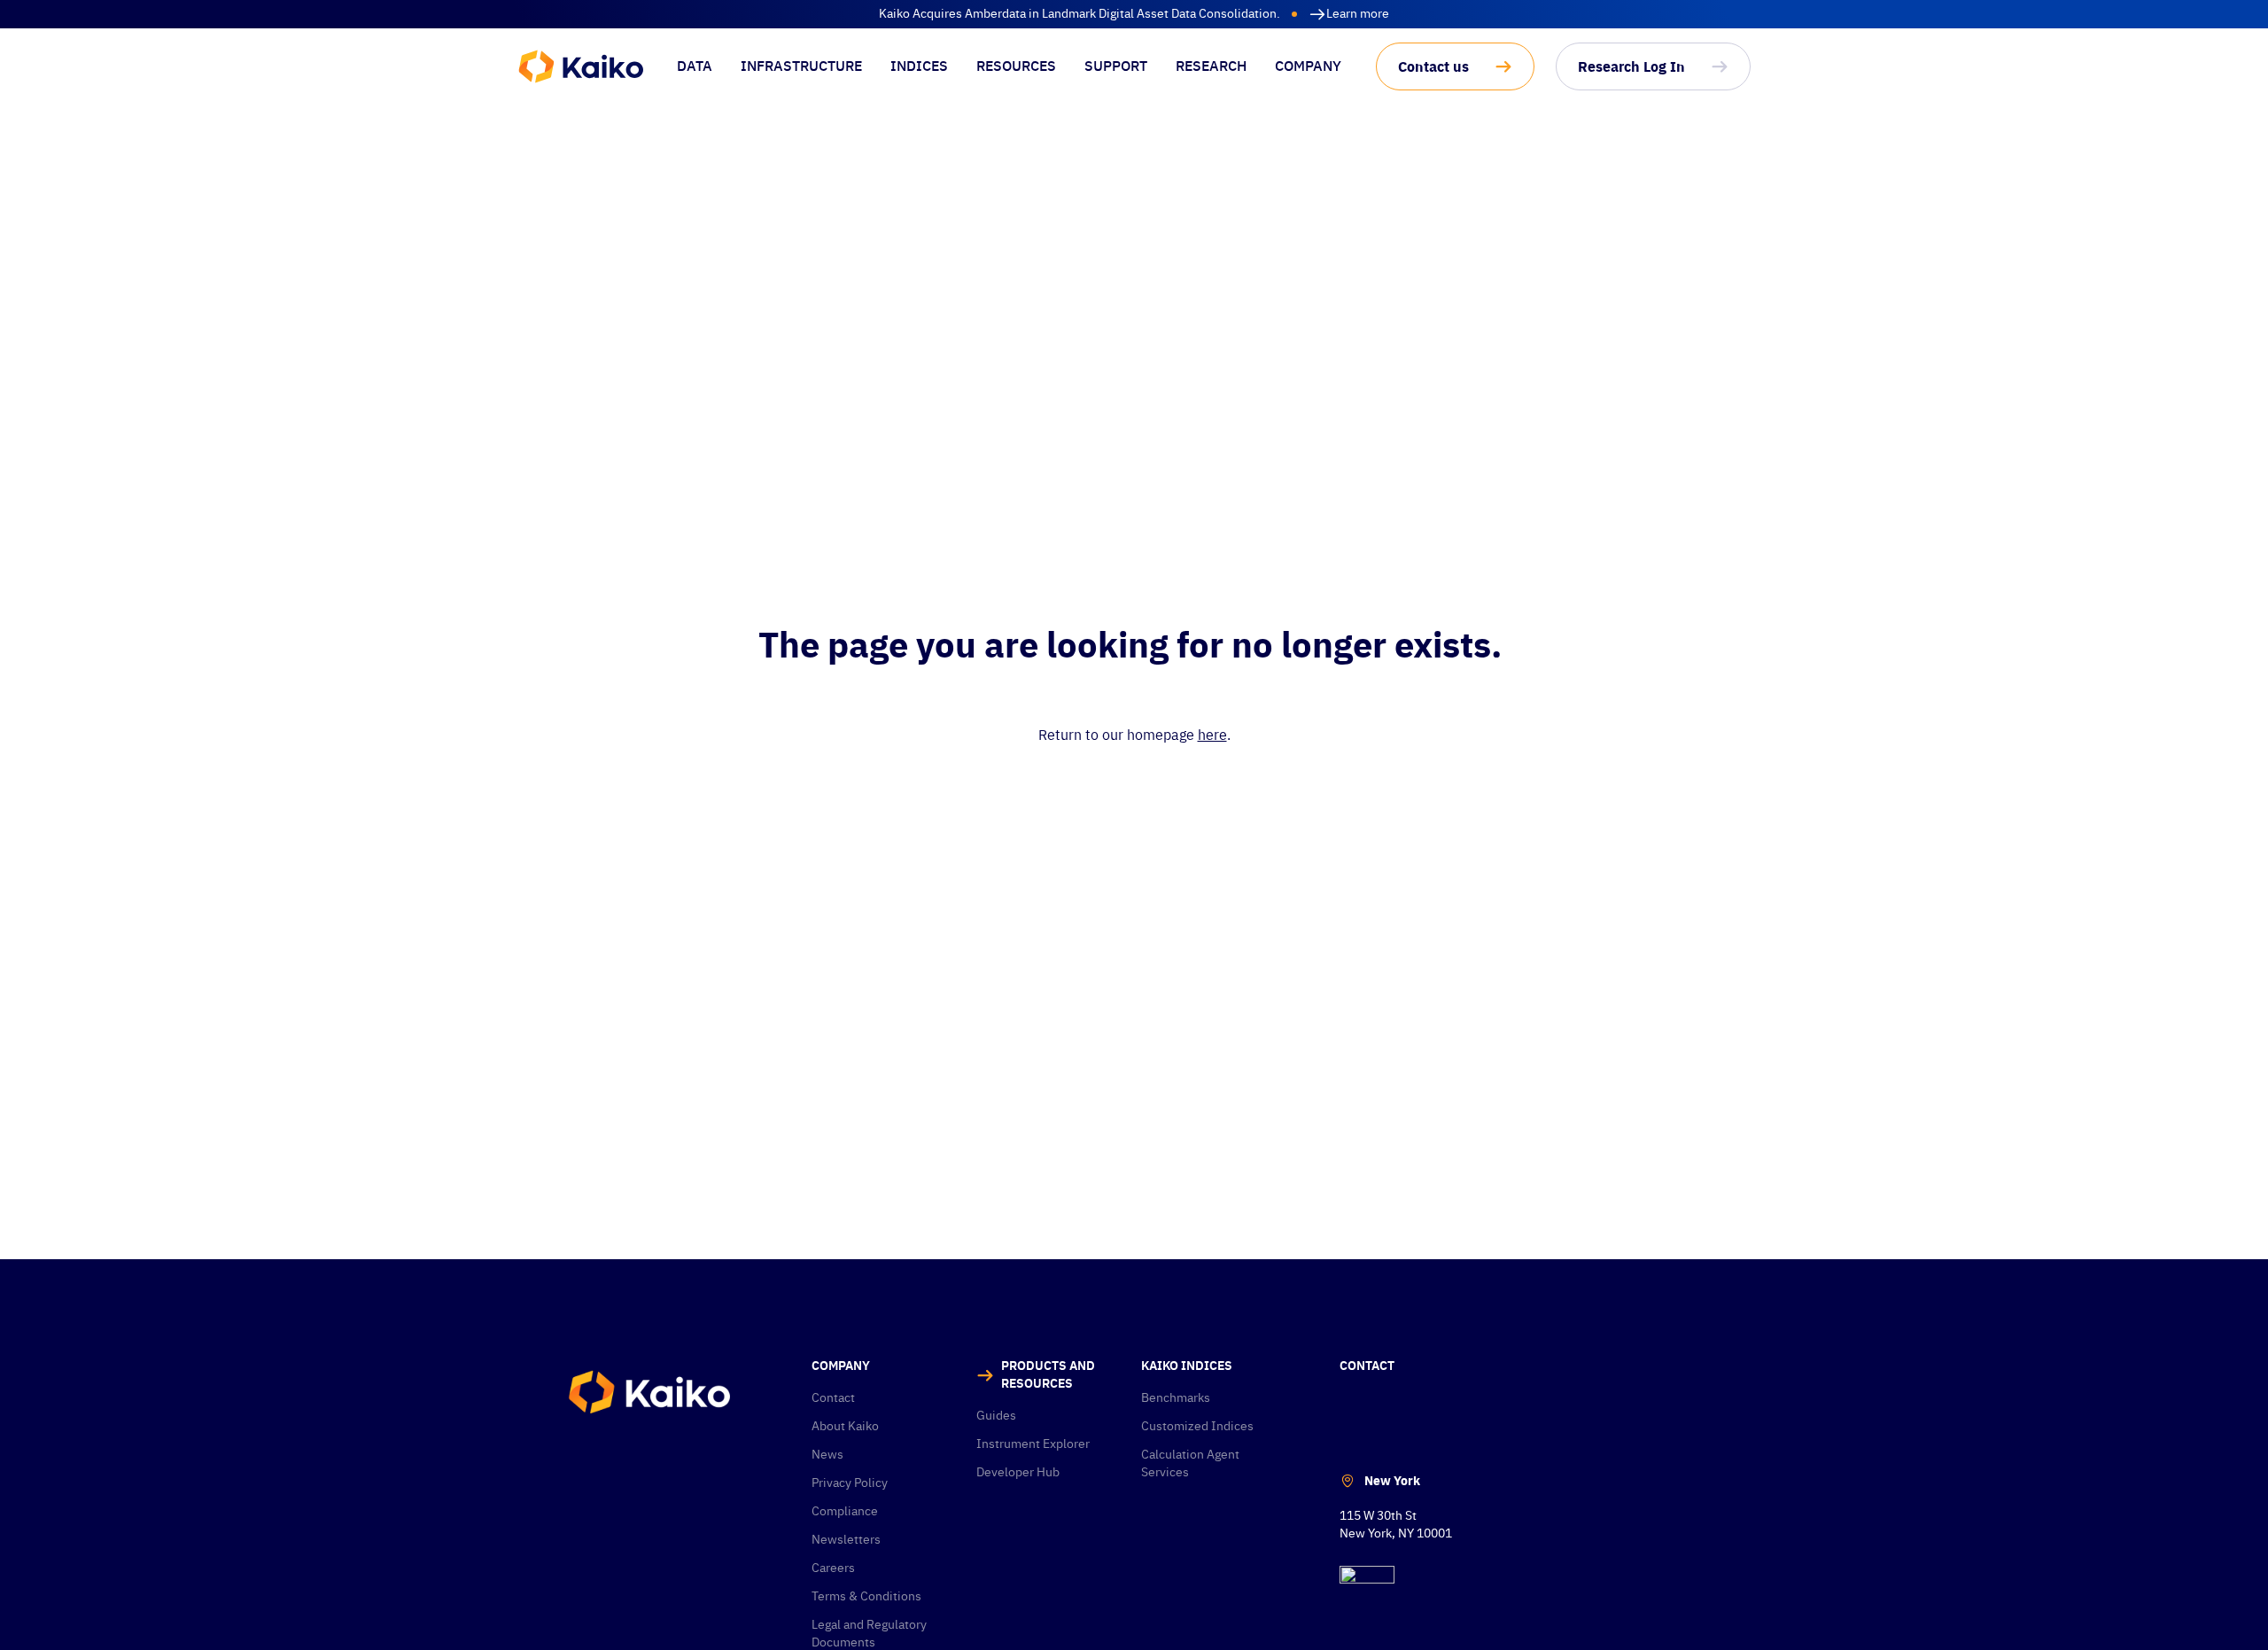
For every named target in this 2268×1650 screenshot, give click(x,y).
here (1212, 735)
